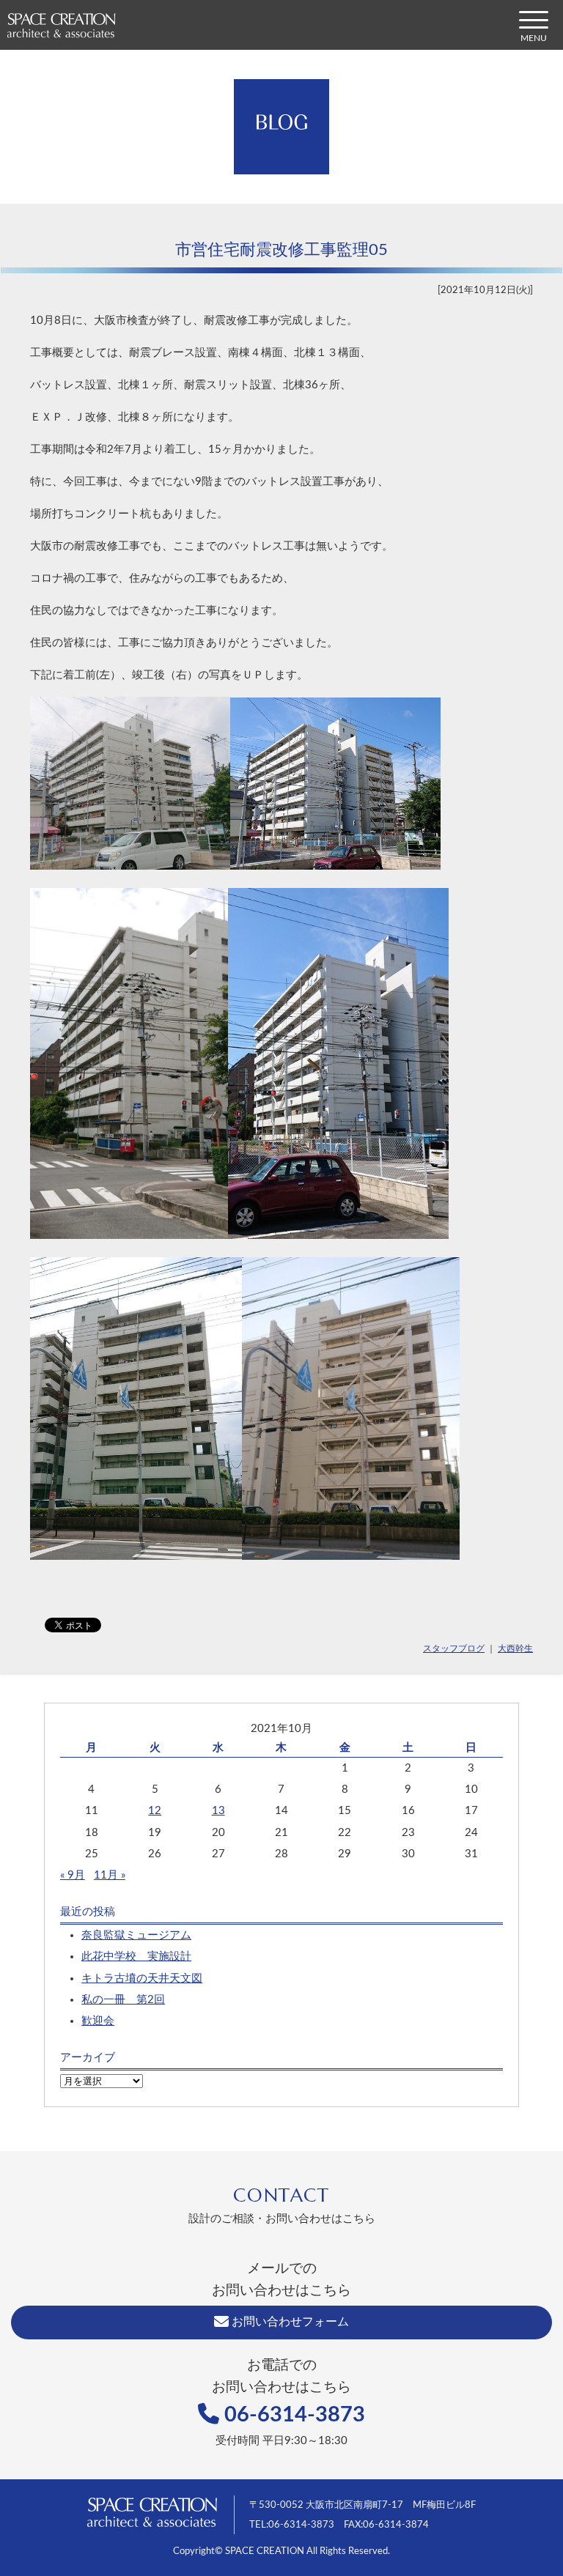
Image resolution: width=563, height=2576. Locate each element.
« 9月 (73, 1875)
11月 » (110, 1875)
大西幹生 (515, 1648)
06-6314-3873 (292, 2415)
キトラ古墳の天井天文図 (142, 1979)
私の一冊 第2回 (123, 2000)
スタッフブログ (454, 1648)
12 (155, 1811)
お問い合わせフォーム (289, 2322)
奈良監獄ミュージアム (136, 1935)
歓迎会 (98, 2021)
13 (218, 1811)
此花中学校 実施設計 (136, 1957)
